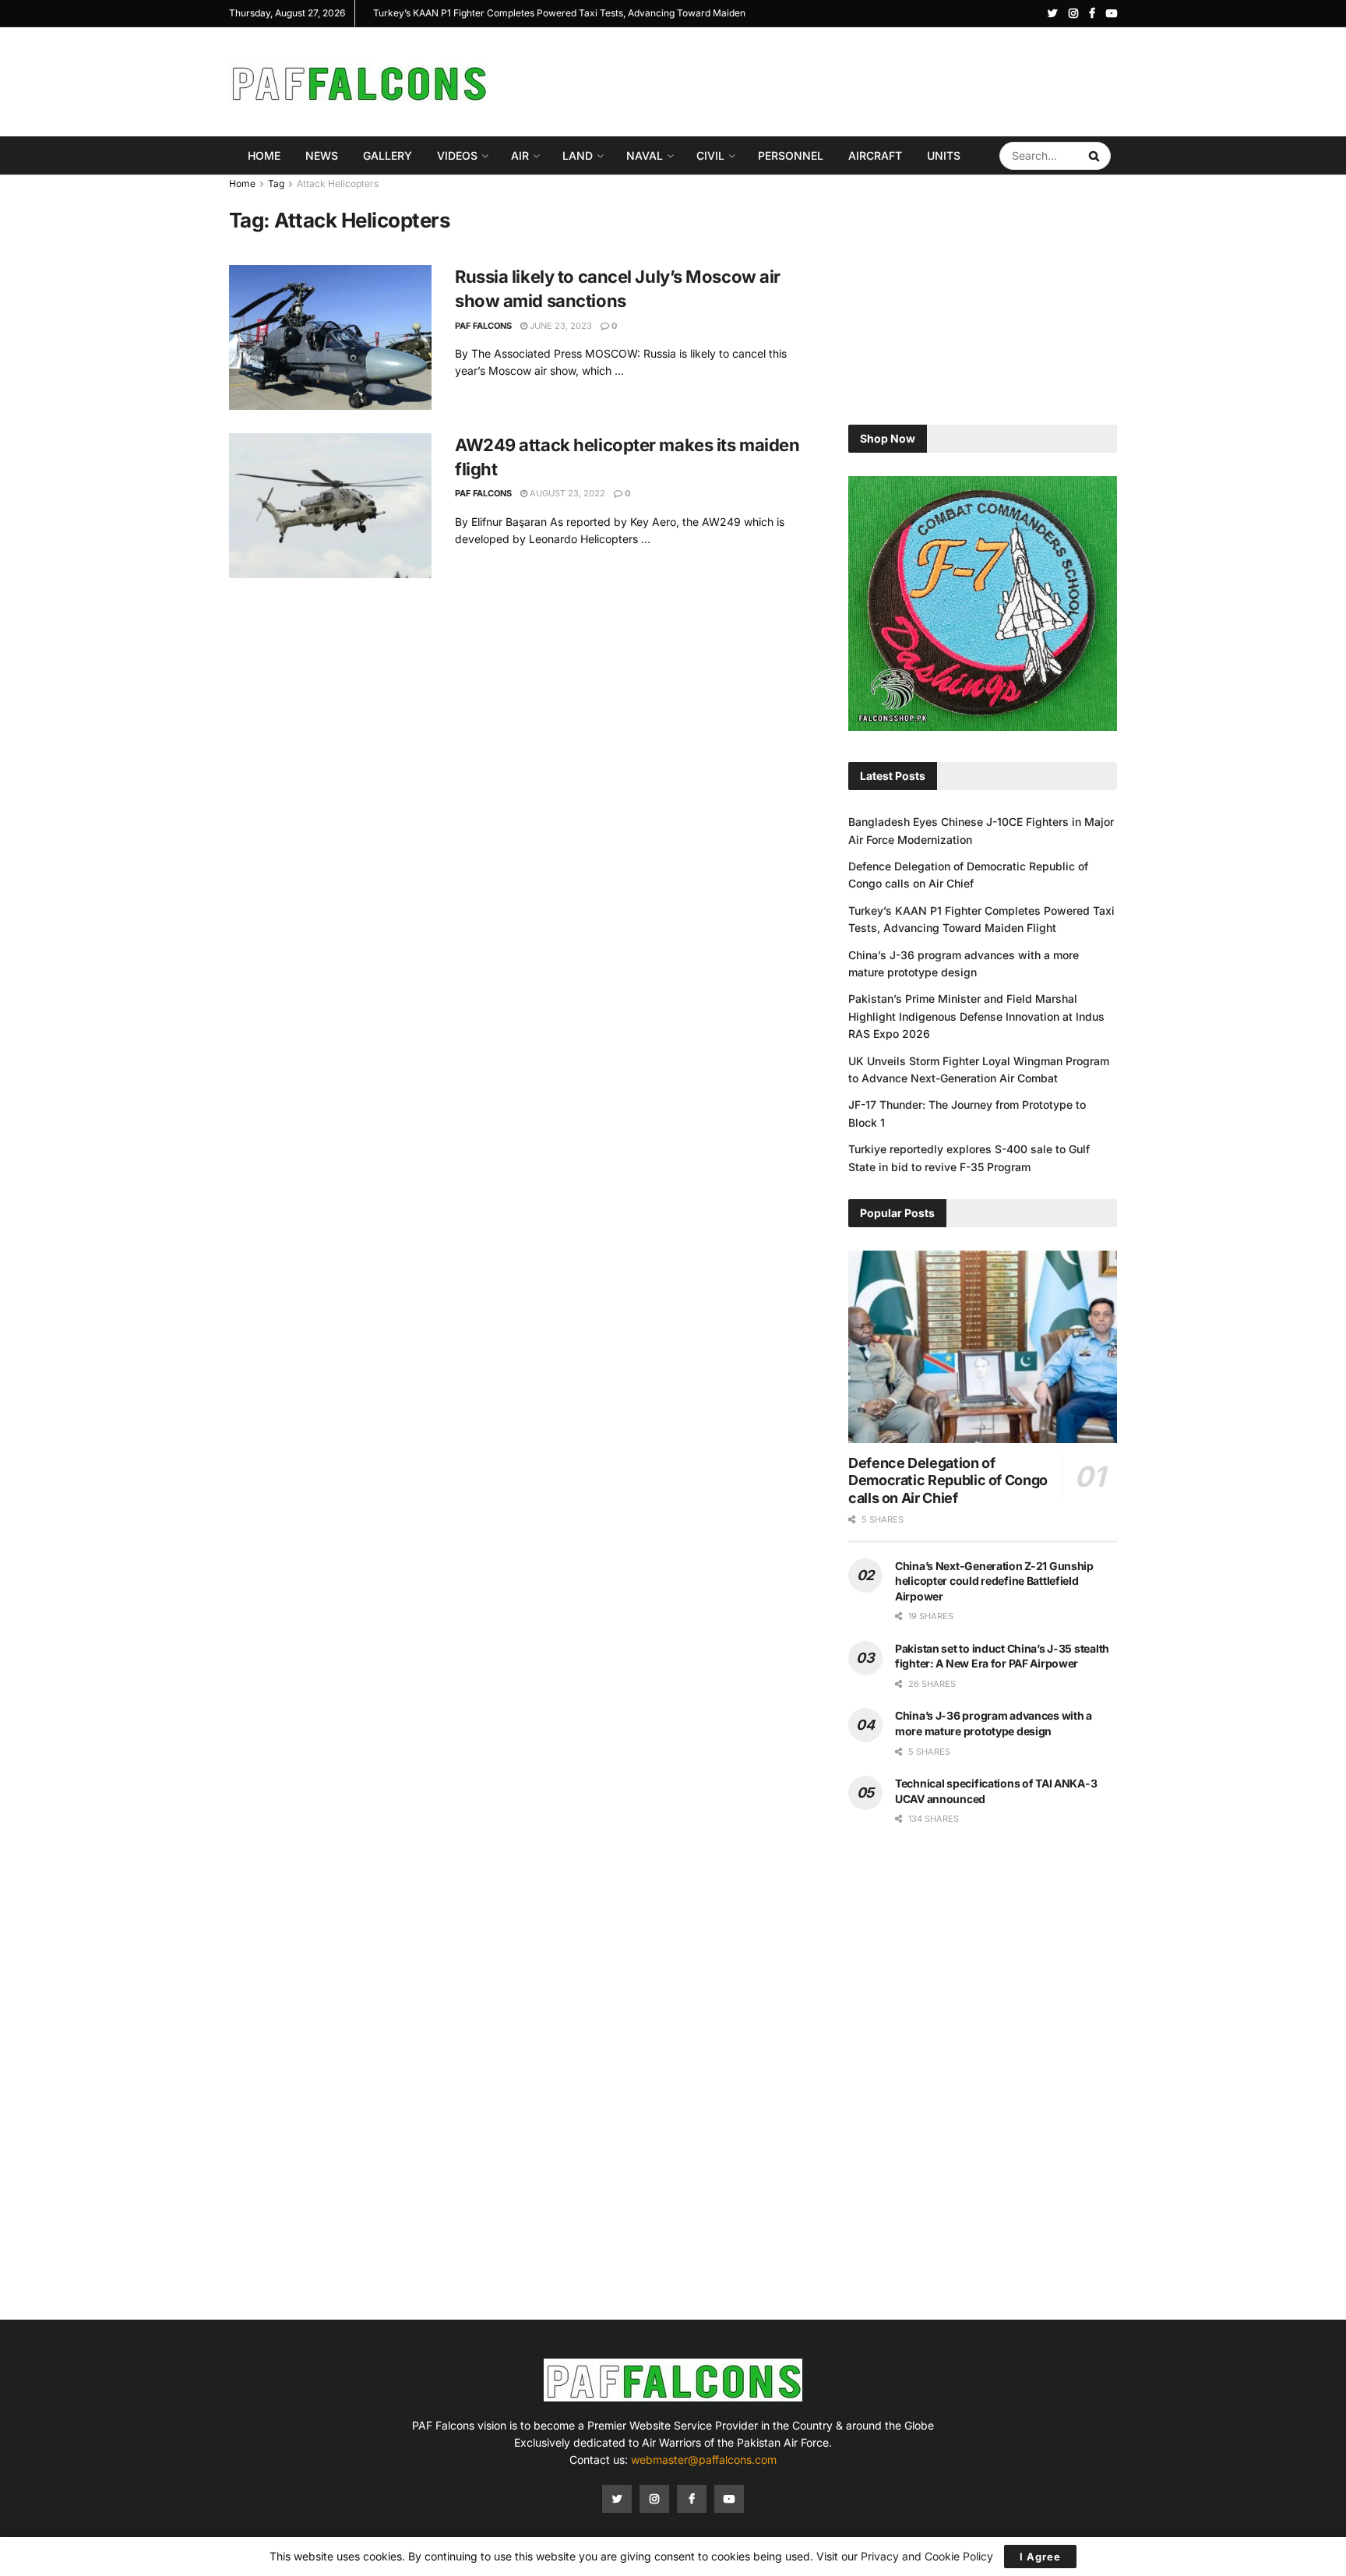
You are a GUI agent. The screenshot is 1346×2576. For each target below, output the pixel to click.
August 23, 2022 (566, 493)
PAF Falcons (483, 326)
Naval (645, 155)
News (322, 155)
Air (520, 155)
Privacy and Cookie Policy (927, 2556)
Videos (457, 155)
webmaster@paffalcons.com (704, 2460)
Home (264, 155)
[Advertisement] (833, 79)
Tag (276, 183)
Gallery (388, 155)
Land (578, 155)
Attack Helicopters (338, 183)
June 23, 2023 (560, 326)
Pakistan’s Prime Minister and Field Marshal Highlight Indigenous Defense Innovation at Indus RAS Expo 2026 (976, 1016)
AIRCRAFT (875, 155)
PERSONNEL (791, 155)
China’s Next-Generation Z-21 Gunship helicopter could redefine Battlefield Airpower (994, 1581)
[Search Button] (1096, 156)
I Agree (1040, 2557)
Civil (710, 155)
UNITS (944, 155)
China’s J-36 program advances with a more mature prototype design (518, 13)
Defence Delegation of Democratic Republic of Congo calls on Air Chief (948, 1480)
